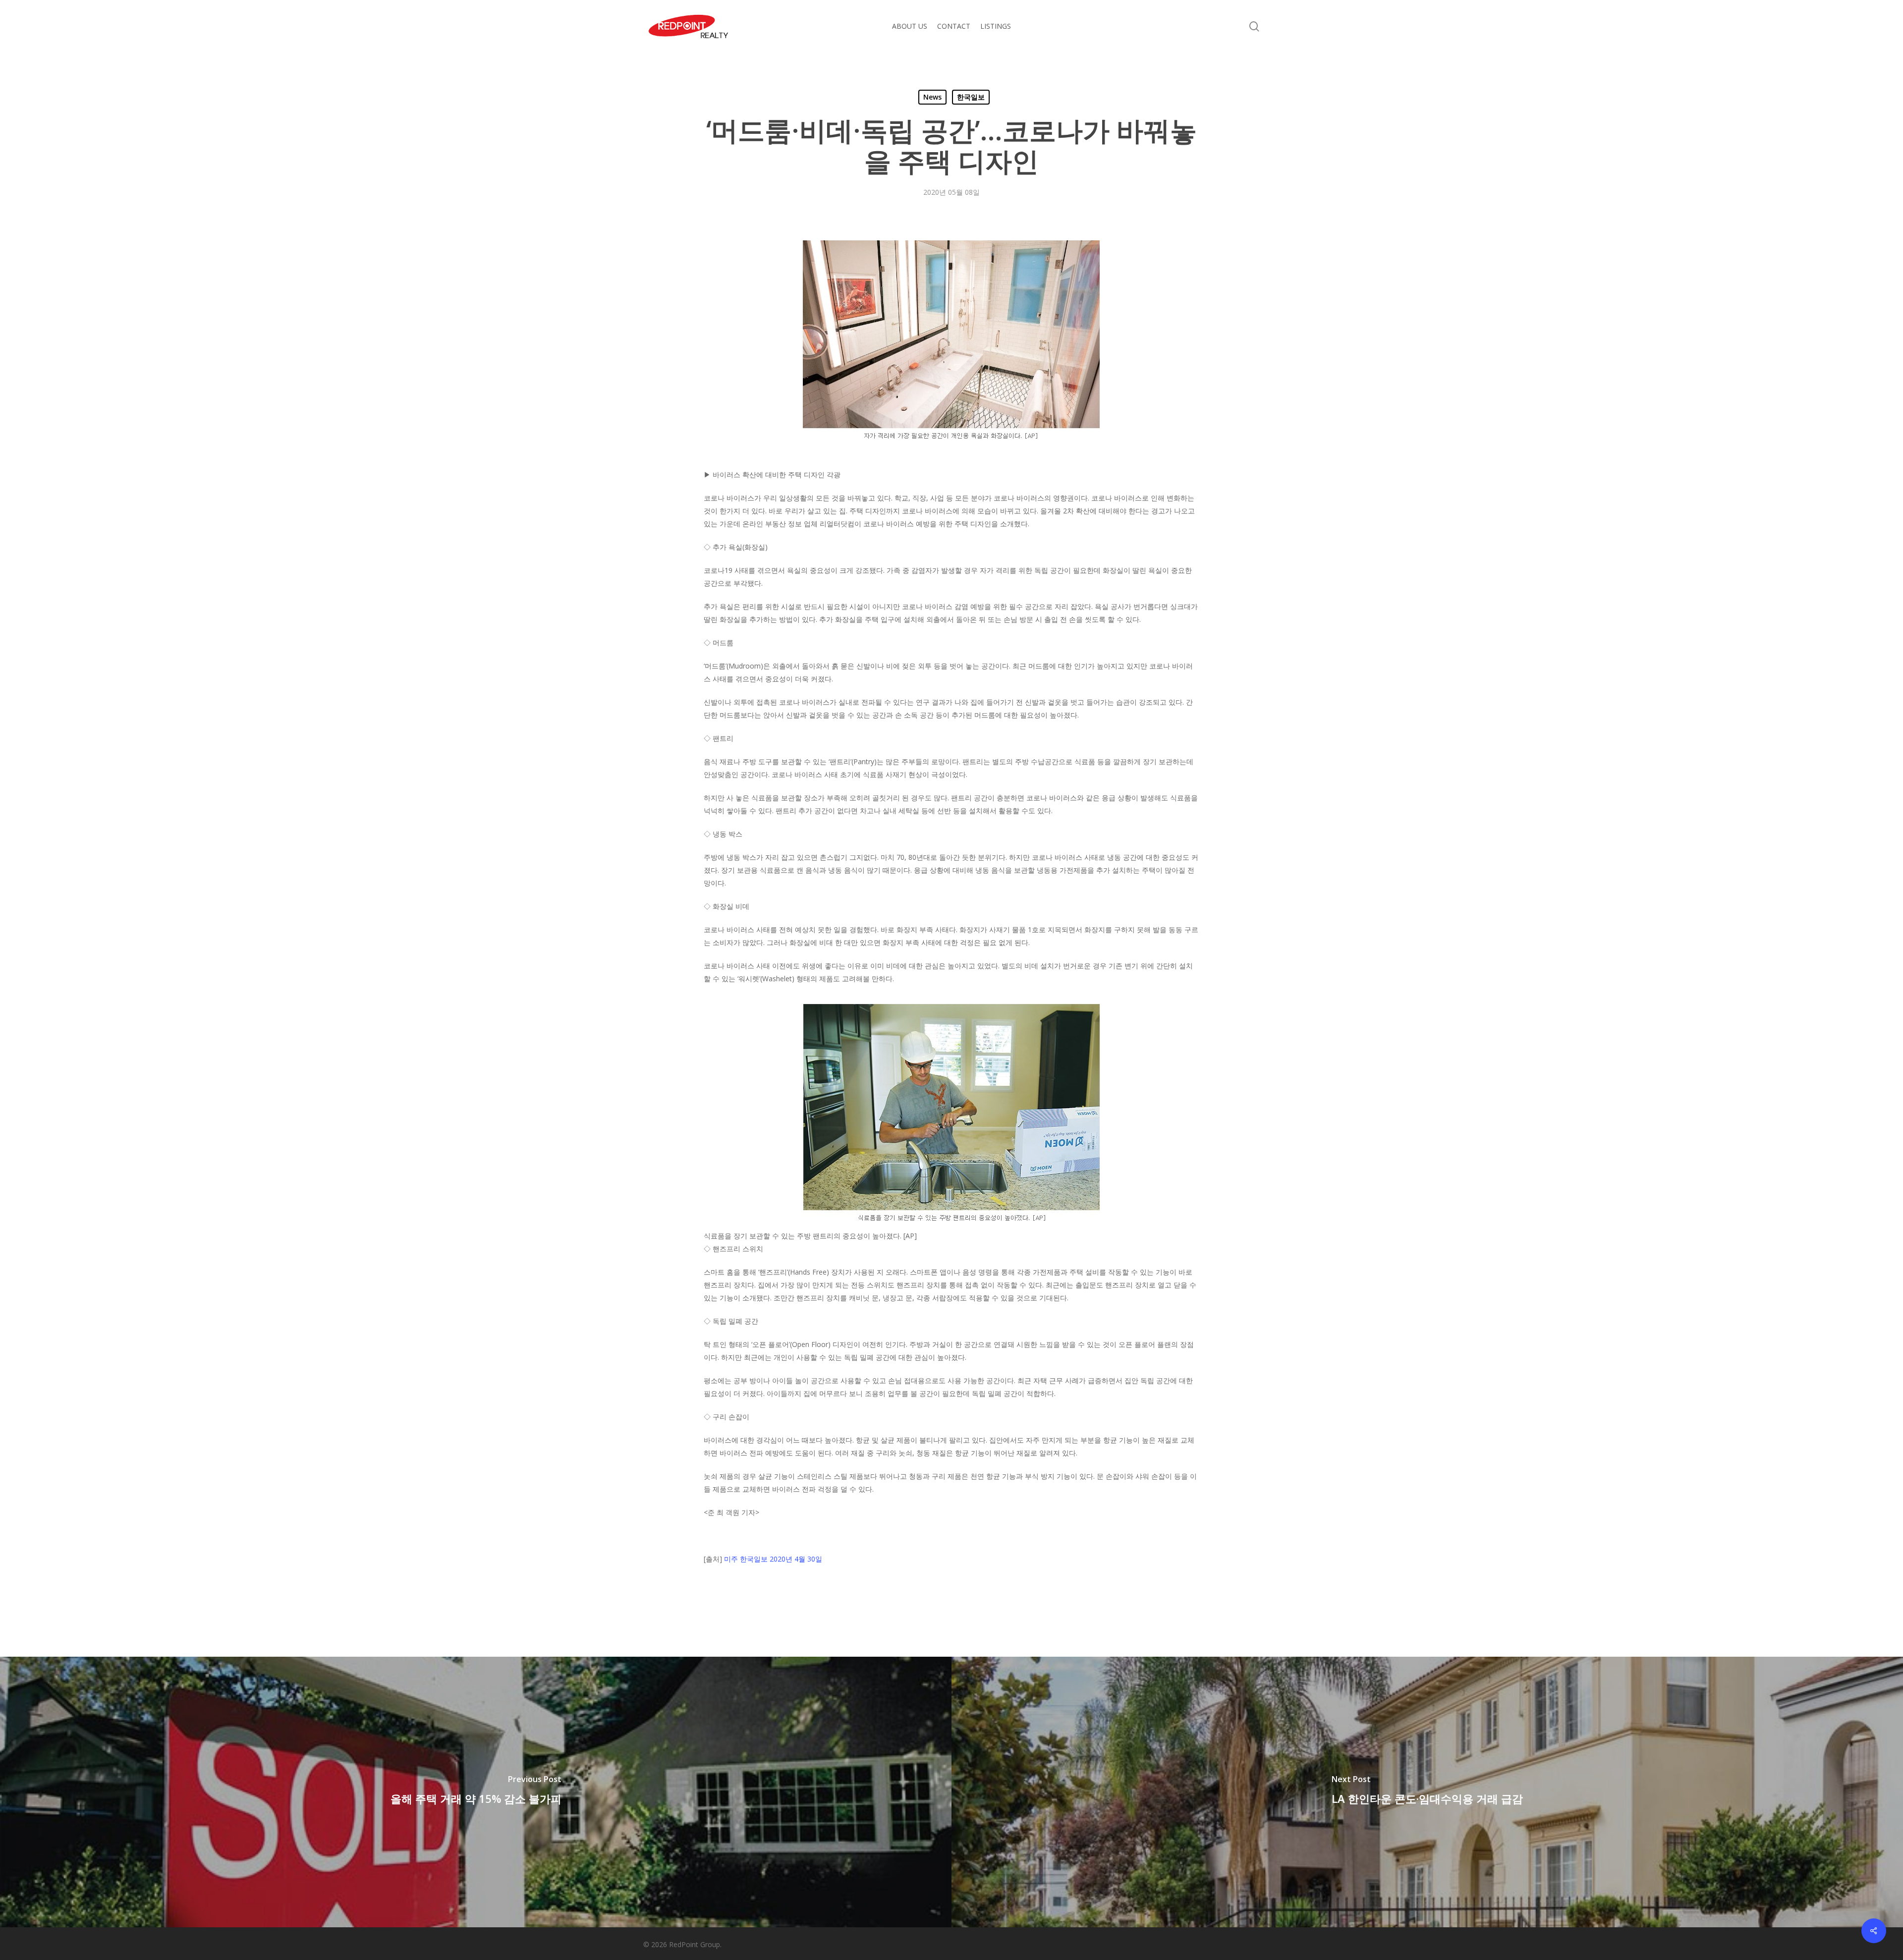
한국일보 (971, 97)
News (932, 97)
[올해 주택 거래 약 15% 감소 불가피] (476, 1792)
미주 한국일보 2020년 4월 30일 (773, 1559)
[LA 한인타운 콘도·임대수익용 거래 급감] (1427, 1792)
